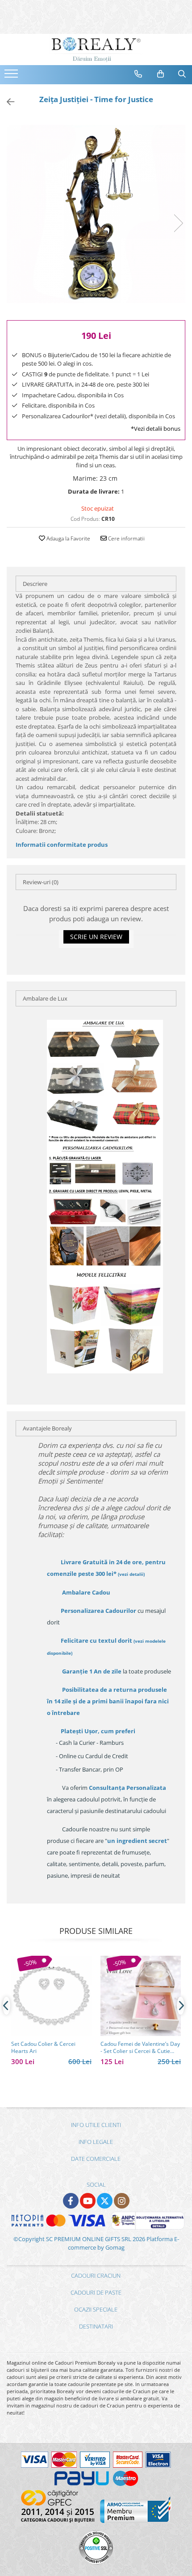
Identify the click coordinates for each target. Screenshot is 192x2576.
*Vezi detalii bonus (156, 429)
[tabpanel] (96, 214)
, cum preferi (98, 1731)
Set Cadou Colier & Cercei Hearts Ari (43, 2048)
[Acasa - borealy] (96, 49)
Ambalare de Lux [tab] (45, 998)
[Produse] (12, 76)
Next (178, 223)
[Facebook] (71, 2201)
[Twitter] (105, 2201)
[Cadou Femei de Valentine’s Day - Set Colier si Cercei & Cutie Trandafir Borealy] (141, 1996)
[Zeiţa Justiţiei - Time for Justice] (96, 214)
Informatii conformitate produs (62, 845)
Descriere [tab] (35, 584)
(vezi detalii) (131, 1574)
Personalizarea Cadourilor (98, 1611)
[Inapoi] (7, 102)
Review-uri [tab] (41, 882)
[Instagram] (122, 2201)
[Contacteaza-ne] (138, 74)
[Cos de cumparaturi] (161, 74)
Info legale (96, 2142)
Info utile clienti (96, 2125)
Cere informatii (126, 538)
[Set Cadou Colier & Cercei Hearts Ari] (51, 1996)
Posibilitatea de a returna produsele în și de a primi (108, 1701)
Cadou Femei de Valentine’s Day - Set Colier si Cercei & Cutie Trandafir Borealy (140, 2048)
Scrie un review (96, 937)
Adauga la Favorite (68, 538)
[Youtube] (88, 2201)
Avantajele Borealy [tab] (47, 1428)
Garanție (92, 1671)
